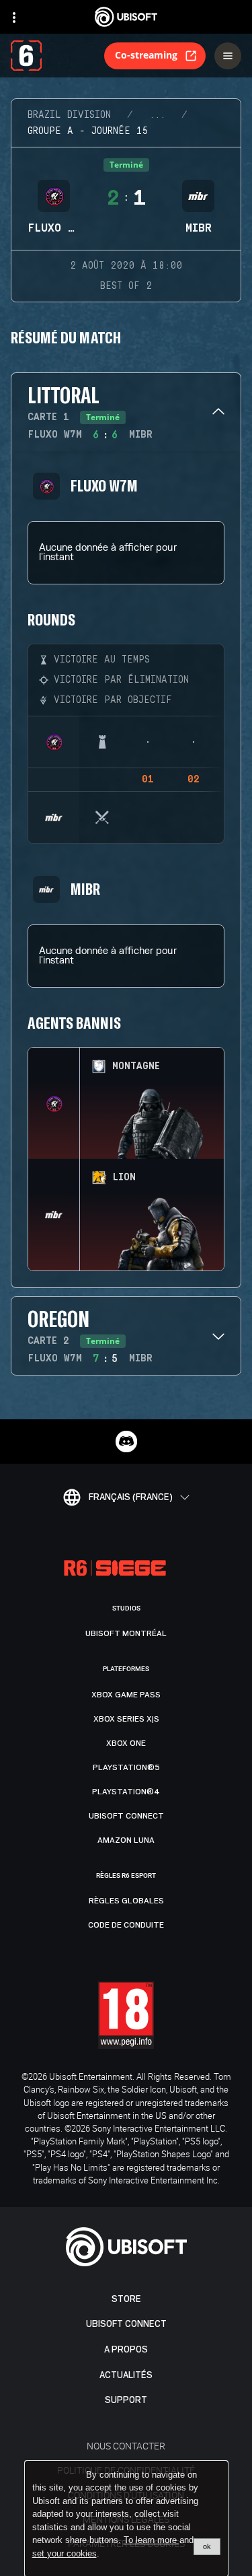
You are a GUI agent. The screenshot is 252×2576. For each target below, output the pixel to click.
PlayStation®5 (126, 1767)
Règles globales (126, 1901)
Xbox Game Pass (126, 1695)
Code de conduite (126, 1925)
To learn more (152, 2540)
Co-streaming (146, 55)
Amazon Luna (126, 1840)
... (157, 115)
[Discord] (126, 1442)
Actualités (126, 2375)
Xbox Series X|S (126, 1719)
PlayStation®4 (126, 1792)
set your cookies (65, 2554)
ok (207, 2546)
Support (126, 2400)
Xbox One (126, 1743)
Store (126, 2299)
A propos (126, 2349)
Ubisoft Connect (126, 2324)
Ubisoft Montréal (126, 1633)
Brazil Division (69, 115)
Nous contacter (126, 2446)
